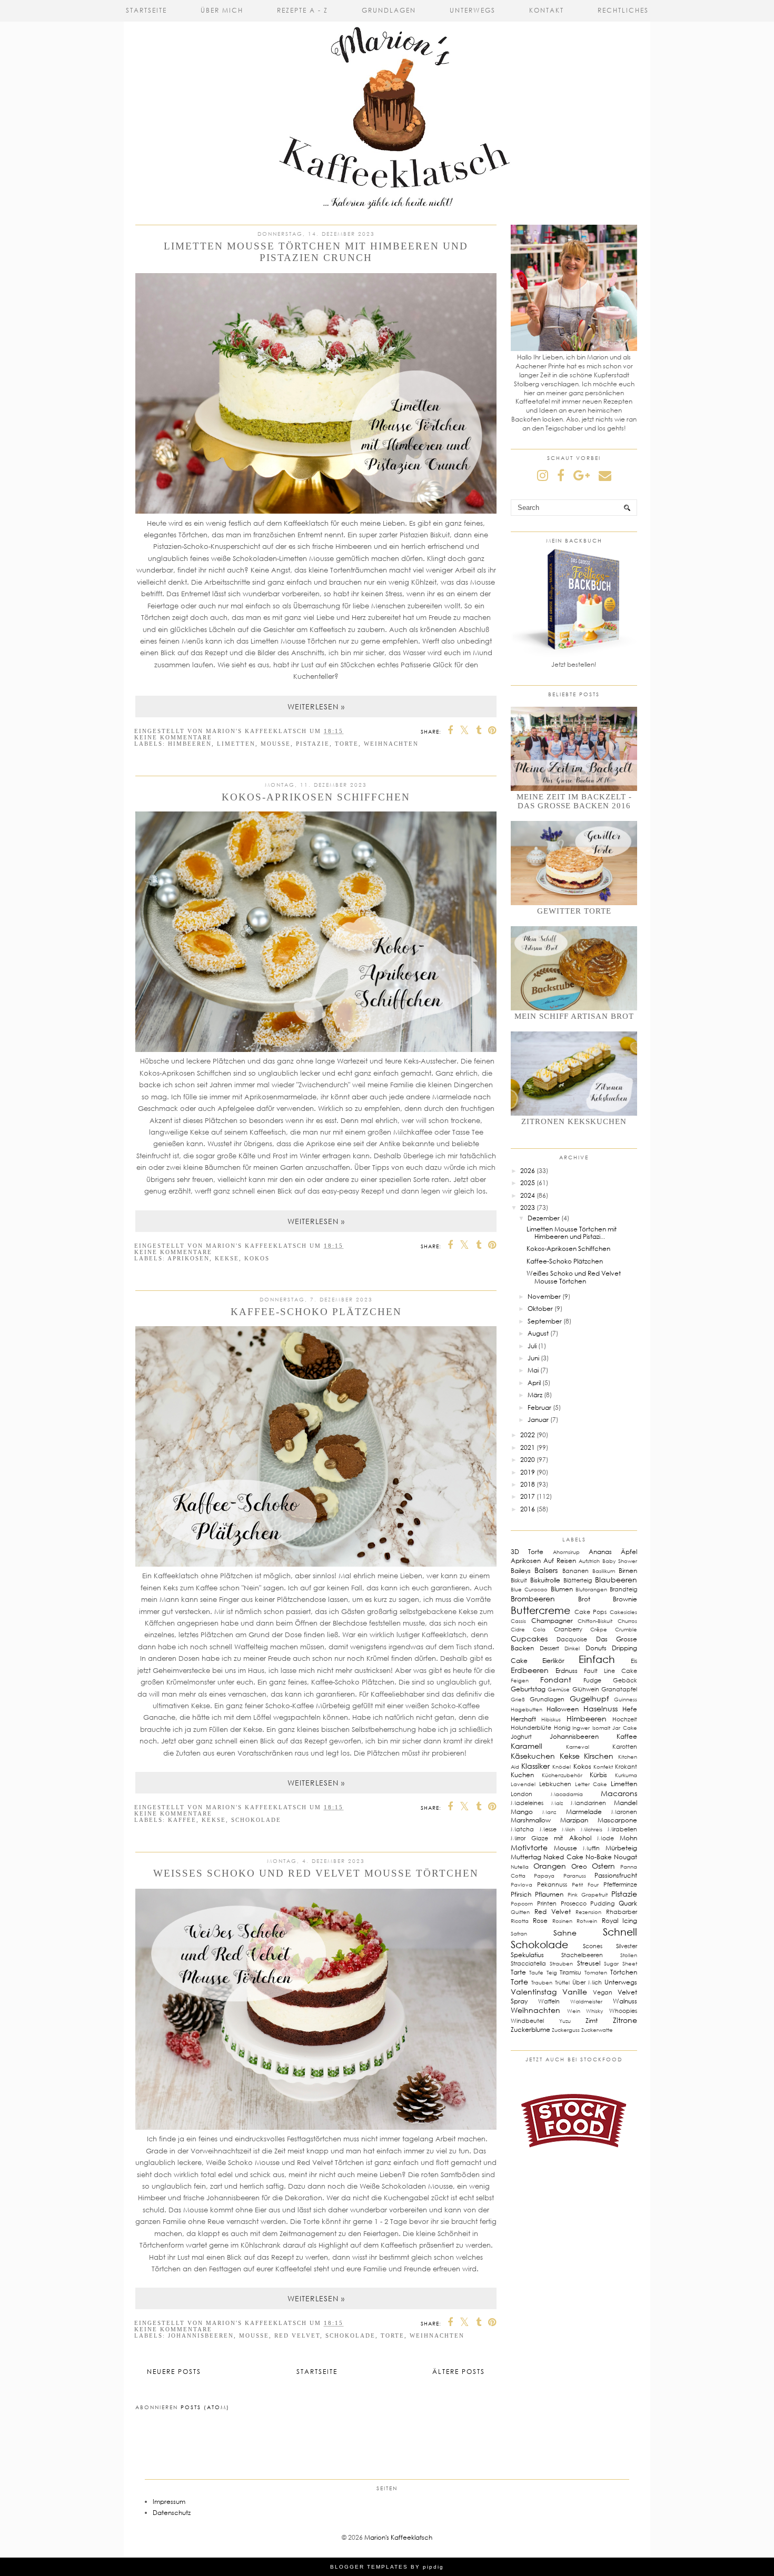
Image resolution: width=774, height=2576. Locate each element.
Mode (606, 1838)
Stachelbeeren (582, 1955)
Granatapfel (619, 1689)
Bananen (575, 1571)
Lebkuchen (555, 1784)
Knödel (562, 1767)
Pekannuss (552, 1884)
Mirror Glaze (529, 1838)
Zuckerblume (530, 2029)
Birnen (628, 1571)
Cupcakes (529, 1638)
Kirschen (599, 1756)
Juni (533, 1358)
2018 (528, 1484)
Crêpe (599, 1629)
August (538, 1333)
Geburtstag (528, 1689)
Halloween (563, 1709)
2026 (528, 1171)
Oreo (579, 1866)
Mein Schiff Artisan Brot (574, 1016)
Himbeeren (190, 744)
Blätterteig (578, 1580)
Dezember (544, 1218)
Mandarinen (588, 1803)
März (535, 1395)
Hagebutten (527, 1709)
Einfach (597, 1659)
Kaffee (182, 1820)
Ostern (603, 1866)
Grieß (518, 1699)
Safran (519, 1933)
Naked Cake (563, 1857)
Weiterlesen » (316, 706)
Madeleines (527, 1803)
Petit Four (585, 1885)
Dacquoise (572, 1639)
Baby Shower (620, 1561)
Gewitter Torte (574, 911)
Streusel (589, 1963)
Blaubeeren (616, 1580)
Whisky (594, 2011)
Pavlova (522, 1885)
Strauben (561, 1963)
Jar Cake (625, 1728)
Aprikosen (188, 1258)
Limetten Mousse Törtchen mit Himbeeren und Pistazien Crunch (316, 252)
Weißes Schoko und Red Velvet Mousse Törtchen (316, 1873)
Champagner (552, 1621)
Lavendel (523, 1784)
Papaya (544, 1876)
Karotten (625, 1746)
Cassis (518, 1621)
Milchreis (592, 1829)
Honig (562, 1727)
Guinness (626, 1699)
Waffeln (549, 2001)
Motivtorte (529, 1847)
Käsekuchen (533, 1756)
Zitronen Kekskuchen (574, 1121)
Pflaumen (549, 1894)
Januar (538, 1420)
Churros (627, 1621)
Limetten (236, 744)
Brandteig (623, 1589)
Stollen (629, 1955)
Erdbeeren (530, 1670)
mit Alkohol (572, 1838)
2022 (528, 1435)
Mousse (276, 744)
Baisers (546, 1570)
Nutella (520, 1867)
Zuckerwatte (597, 2030)
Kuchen (522, 1775)
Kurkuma (626, 1775)
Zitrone (625, 2020)
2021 (528, 1447)
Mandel (626, 1803)
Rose (540, 1921)
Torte (347, 744)
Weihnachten (391, 744)
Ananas (600, 1552)
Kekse (227, 1258)
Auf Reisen (560, 1561)
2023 (528, 1207)
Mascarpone (617, 1820)
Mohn (628, 1838)
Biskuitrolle (545, 1580)
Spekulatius (527, 1955)
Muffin (591, 1848)
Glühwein (586, 1689)
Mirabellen (622, 1829)
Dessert (549, 1648)
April (534, 1383)
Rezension (588, 1912)
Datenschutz (172, 2513)
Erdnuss (567, 1671)
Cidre (518, 1629)
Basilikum (604, 1571)
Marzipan (574, 1820)
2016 (528, 1509)
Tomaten (596, 1972)
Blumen (562, 1589)
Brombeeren (533, 1598)
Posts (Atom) (205, 2407)
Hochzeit (625, 1719)
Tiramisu (570, 1972)
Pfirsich (521, 1894)
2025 (528, 1183)
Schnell (620, 1932)
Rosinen (562, 1921)
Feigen (520, 1680)
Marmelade (584, 1812)
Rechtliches (623, 10)
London (522, 1794)
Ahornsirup (566, 1552)
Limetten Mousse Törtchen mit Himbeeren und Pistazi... (572, 1233)
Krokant (626, 1766)
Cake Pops (591, 1612)
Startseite (146, 10)
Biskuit (519, 1580)
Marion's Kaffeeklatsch (398, 2537)
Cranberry (568, 1629)
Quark (628, 1903)
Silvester (627, 1946)
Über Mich (222, 10)
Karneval (578, 1747)
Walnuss (625, 2001)
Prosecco (574, 1903)
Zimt (592, 2021)
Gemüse (559, 1689)
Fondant (556, 1680)
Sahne (565, 1933)
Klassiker (535, 1766)
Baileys (521, 1571)
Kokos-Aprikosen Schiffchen (316, 797)
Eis (634, 1661)
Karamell (527, 1746)
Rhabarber (622, 1912)
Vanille (575, 1992)
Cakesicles (623, 1612)
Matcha (522, 1829)
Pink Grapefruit (588, 1895)
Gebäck (625, 1680)
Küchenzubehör (562, 1775)
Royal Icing (619, 1921)
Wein (574, 2011)
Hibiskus (551, 1719)
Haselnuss (601, 1708)
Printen (547, 1903)
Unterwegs (473, 10)
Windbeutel (527, 2021)
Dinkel (572, 1648)
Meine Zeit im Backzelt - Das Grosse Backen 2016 (574, 801)
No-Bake (599, 1857)
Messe (548, 1829)
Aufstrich (589, 1561)
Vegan (603, 1992)
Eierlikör (553, 1661)
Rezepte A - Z (302, 10)
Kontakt (547, 10)
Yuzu (565, 2021)
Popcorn (522, 1903)
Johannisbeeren (201, 2336)
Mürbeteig (621, 1848)
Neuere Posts (174, 2372)
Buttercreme (540, 1610)
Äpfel (629, 1552)
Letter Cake (591, 1784)
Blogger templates (369, 2567)
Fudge (592, 1680)
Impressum (169, 2502)
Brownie (625, 1599)
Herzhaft (523, 1719)
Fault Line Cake (611, 1671)
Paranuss (575, 1876)
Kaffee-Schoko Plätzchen (316, 1312)
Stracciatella (528, 1963)
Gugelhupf (589, 1698)
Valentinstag (534, 1992)
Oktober (540, 1309)
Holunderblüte (531, 1727)
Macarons (619, 1793)
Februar (539, 1407)
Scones (593, 1946)
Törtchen (624, 1972)
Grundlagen (389, 10)
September (545, 1321)
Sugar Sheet (621, 1963)
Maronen (624, 1812)
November (544, 1296)
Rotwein (587, 1921)
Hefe (630, 1709)
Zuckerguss (566, 2030)
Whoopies (623, 2011)
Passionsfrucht (616, 1875)
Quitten (520, 1912)
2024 (528, 1195)
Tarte (518, 1972)
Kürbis (598, 1775)
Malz (557, 1803)
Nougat (626, 1857)
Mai (533, 1370)
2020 (528, 1460)
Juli (532, 1346)
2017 (528, 1496)
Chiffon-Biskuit (595, 1621)
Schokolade (256, 1820)
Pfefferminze (620, 1884)
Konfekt (603, 1767)
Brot (584, 1599)
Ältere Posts (459, 2372)
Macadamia (567, 1794)
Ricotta (520, 1921)
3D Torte (527, 1552)
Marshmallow (531, 1820)
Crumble (626, 1629)
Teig (552, 1972)
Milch (568, 1829)
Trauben (542, 1982)
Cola (539, 1629)
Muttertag (526, 1857)
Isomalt (601, 1728)
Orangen (550, 1866)
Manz (549, 1812)
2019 (528, 1472)
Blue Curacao (529, 1589)
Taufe (536, 1972)
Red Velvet (297, 2336)
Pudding (602, 1903)
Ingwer (581, 1728)
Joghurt (521, 1736)
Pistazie (313, 744)
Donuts (596, 1648)
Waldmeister (586, 2001)
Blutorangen (591, 1589)
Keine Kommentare (173, 737)
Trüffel (562, 1982)
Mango (522, 1812)
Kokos (257, 1258)
